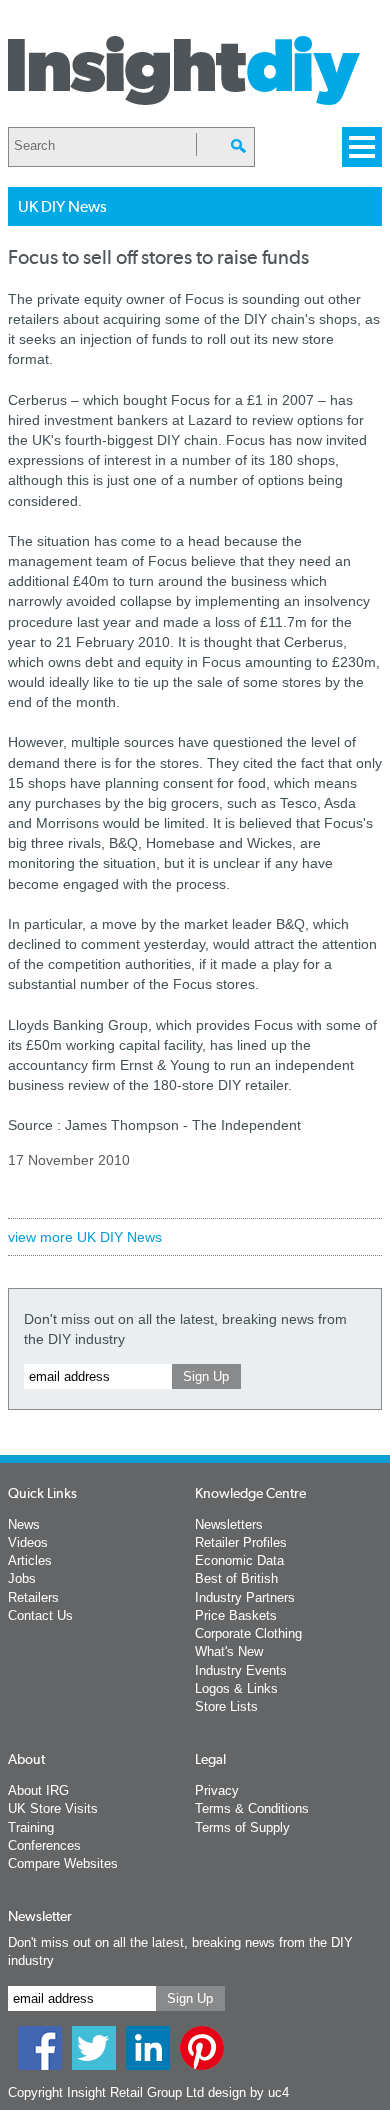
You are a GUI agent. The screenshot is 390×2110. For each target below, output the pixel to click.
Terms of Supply (242, 1827)
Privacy (217, 1790)
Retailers (33, 1597)
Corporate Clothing (248, 1633)
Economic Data (239, 1560)
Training (31, 1827)
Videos (28, 1542)
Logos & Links (236, 1688)
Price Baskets (236, 1615)
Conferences (44, 1845)
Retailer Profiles (241, 1542)
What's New (229, 1651)
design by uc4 (248, 2092)
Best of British (236, 1578)
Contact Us (40, 1615)
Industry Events (241, 1670)
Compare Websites (63, 1863)
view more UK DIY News (85, 1237)
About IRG (38, 1790)
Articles (30, 1560)
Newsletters (229, 1524)
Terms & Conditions (252, 1808)
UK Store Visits (53, 1808)
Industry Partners (245, 1597)
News (24, 1524)
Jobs (22, 1578)
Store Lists (226, 1706)
